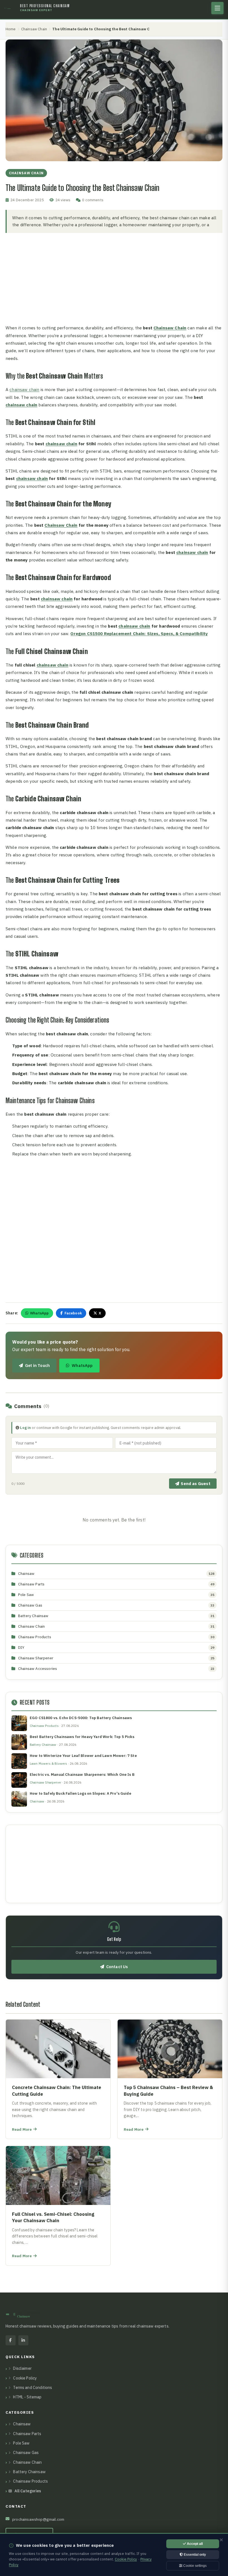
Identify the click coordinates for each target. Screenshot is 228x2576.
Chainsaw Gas (30, 1605)
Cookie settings (194, 2566)
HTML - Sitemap (27, 2397)
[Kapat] (221, 2540)
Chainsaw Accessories (38, 1669)
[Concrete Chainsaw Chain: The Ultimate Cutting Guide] (58, 2079)
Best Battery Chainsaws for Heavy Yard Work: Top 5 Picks (82, 1737)
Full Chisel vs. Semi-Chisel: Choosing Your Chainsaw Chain (53, 2217)
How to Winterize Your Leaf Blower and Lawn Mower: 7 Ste (83, 1756)
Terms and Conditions (33, 2388)
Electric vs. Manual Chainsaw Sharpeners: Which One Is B (82, 1775)
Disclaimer (22, 2368)
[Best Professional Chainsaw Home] (11, 8)
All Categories (28, 2491)
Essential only (194, 2555)
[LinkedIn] (23, 2340)
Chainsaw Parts (31, 1584)
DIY (21, 1647)
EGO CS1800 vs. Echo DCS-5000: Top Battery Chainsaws (81, 1718)
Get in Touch (37, 1365)
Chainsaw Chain (34, 29)
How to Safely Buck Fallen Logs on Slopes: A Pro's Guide (80, 1793)
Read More (25, 2130)
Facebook (73, 1313)
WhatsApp (39, 1313)
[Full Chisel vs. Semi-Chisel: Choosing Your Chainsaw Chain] (58, 2206)
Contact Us (117, 1967)
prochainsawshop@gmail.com (38, 2519)
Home (11, 29)
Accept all (194, 2544)
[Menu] (217, 8)
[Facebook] (11, 2340)
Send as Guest (196, 1484)
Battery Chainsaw (33, 1616)
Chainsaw (26, 1573)
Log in (25, 1428)
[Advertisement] (114, 279)
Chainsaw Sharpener (36, 1658)
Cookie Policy (25, 2378)
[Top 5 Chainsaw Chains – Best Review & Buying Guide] (170, 2079)
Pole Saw (26, 1595)
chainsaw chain (24, 389)
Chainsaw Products (35, 1637)
